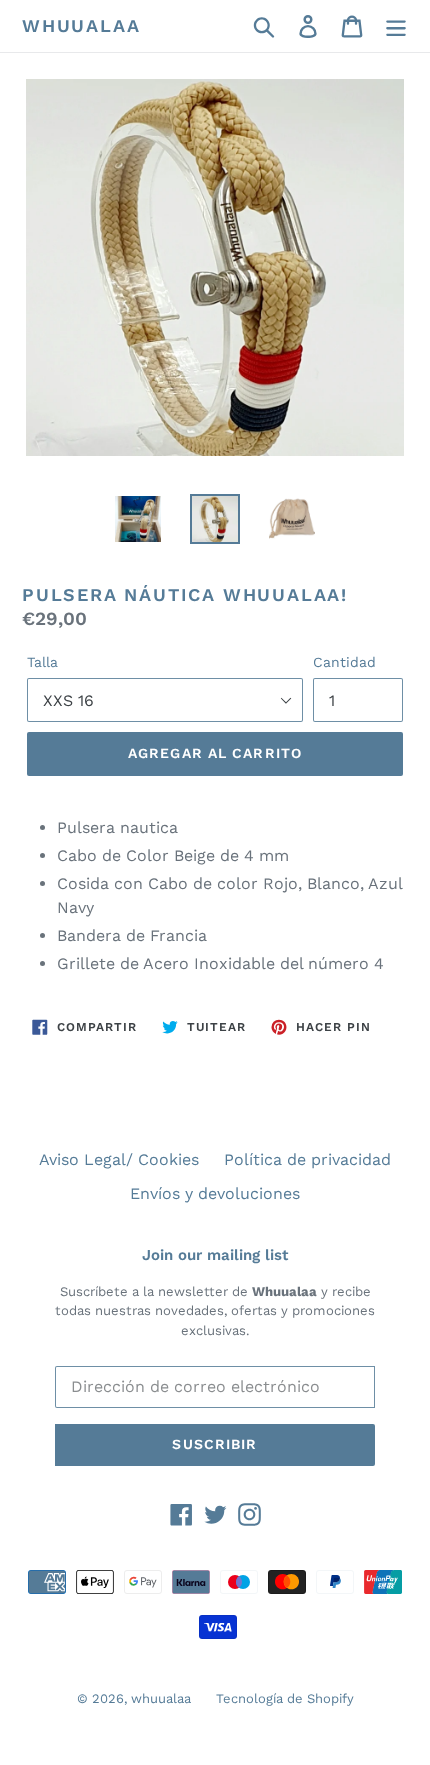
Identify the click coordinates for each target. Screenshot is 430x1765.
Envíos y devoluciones (215, 1193)
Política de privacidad (307, 1159)
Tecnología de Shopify (285, 1698)
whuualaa (81, 25)
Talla (42, 662)
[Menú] (396, 26)
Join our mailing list (215, 1255)
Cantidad (344, 662)
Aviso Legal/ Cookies (119, 1159)
